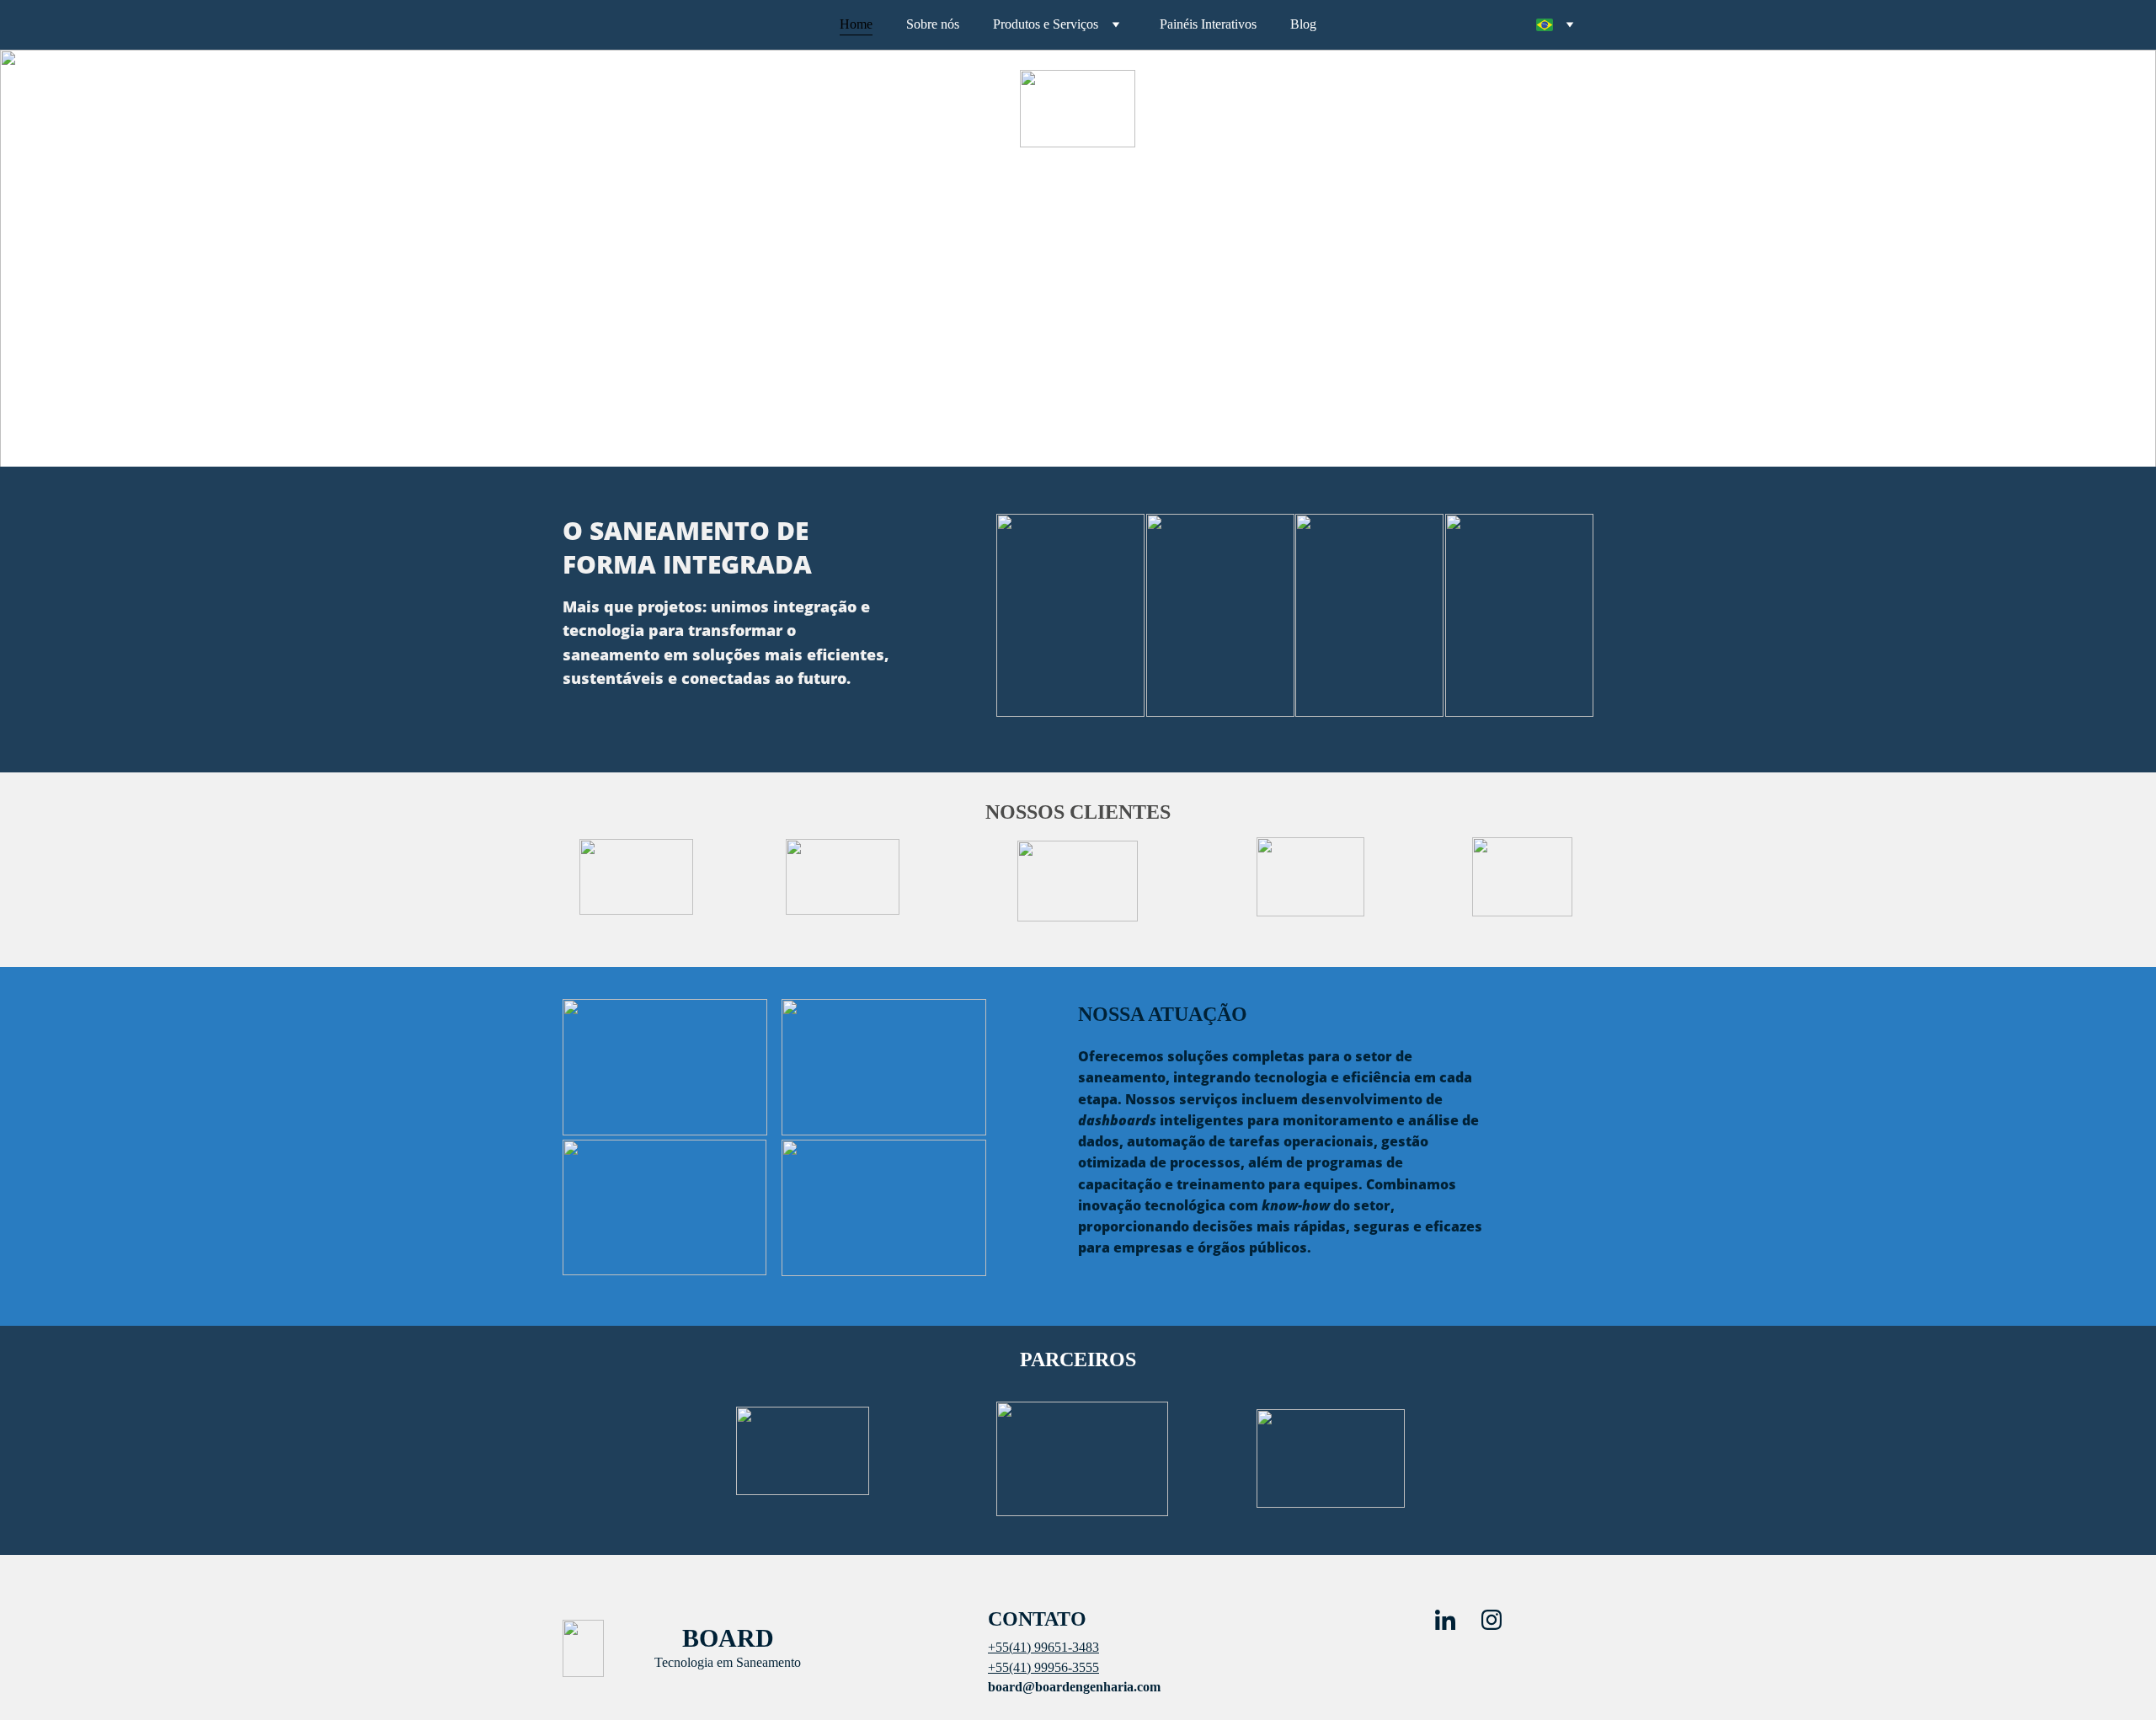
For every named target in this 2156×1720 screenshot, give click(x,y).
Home (856, 24)
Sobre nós (933, 24)
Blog (1303, 24)
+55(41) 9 (1014, 1667)
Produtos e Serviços (1046, 24)
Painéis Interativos (1208, 24)
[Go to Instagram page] (1492, 1620)
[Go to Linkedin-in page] (1454, 1620)
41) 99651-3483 (1056, 1647)
